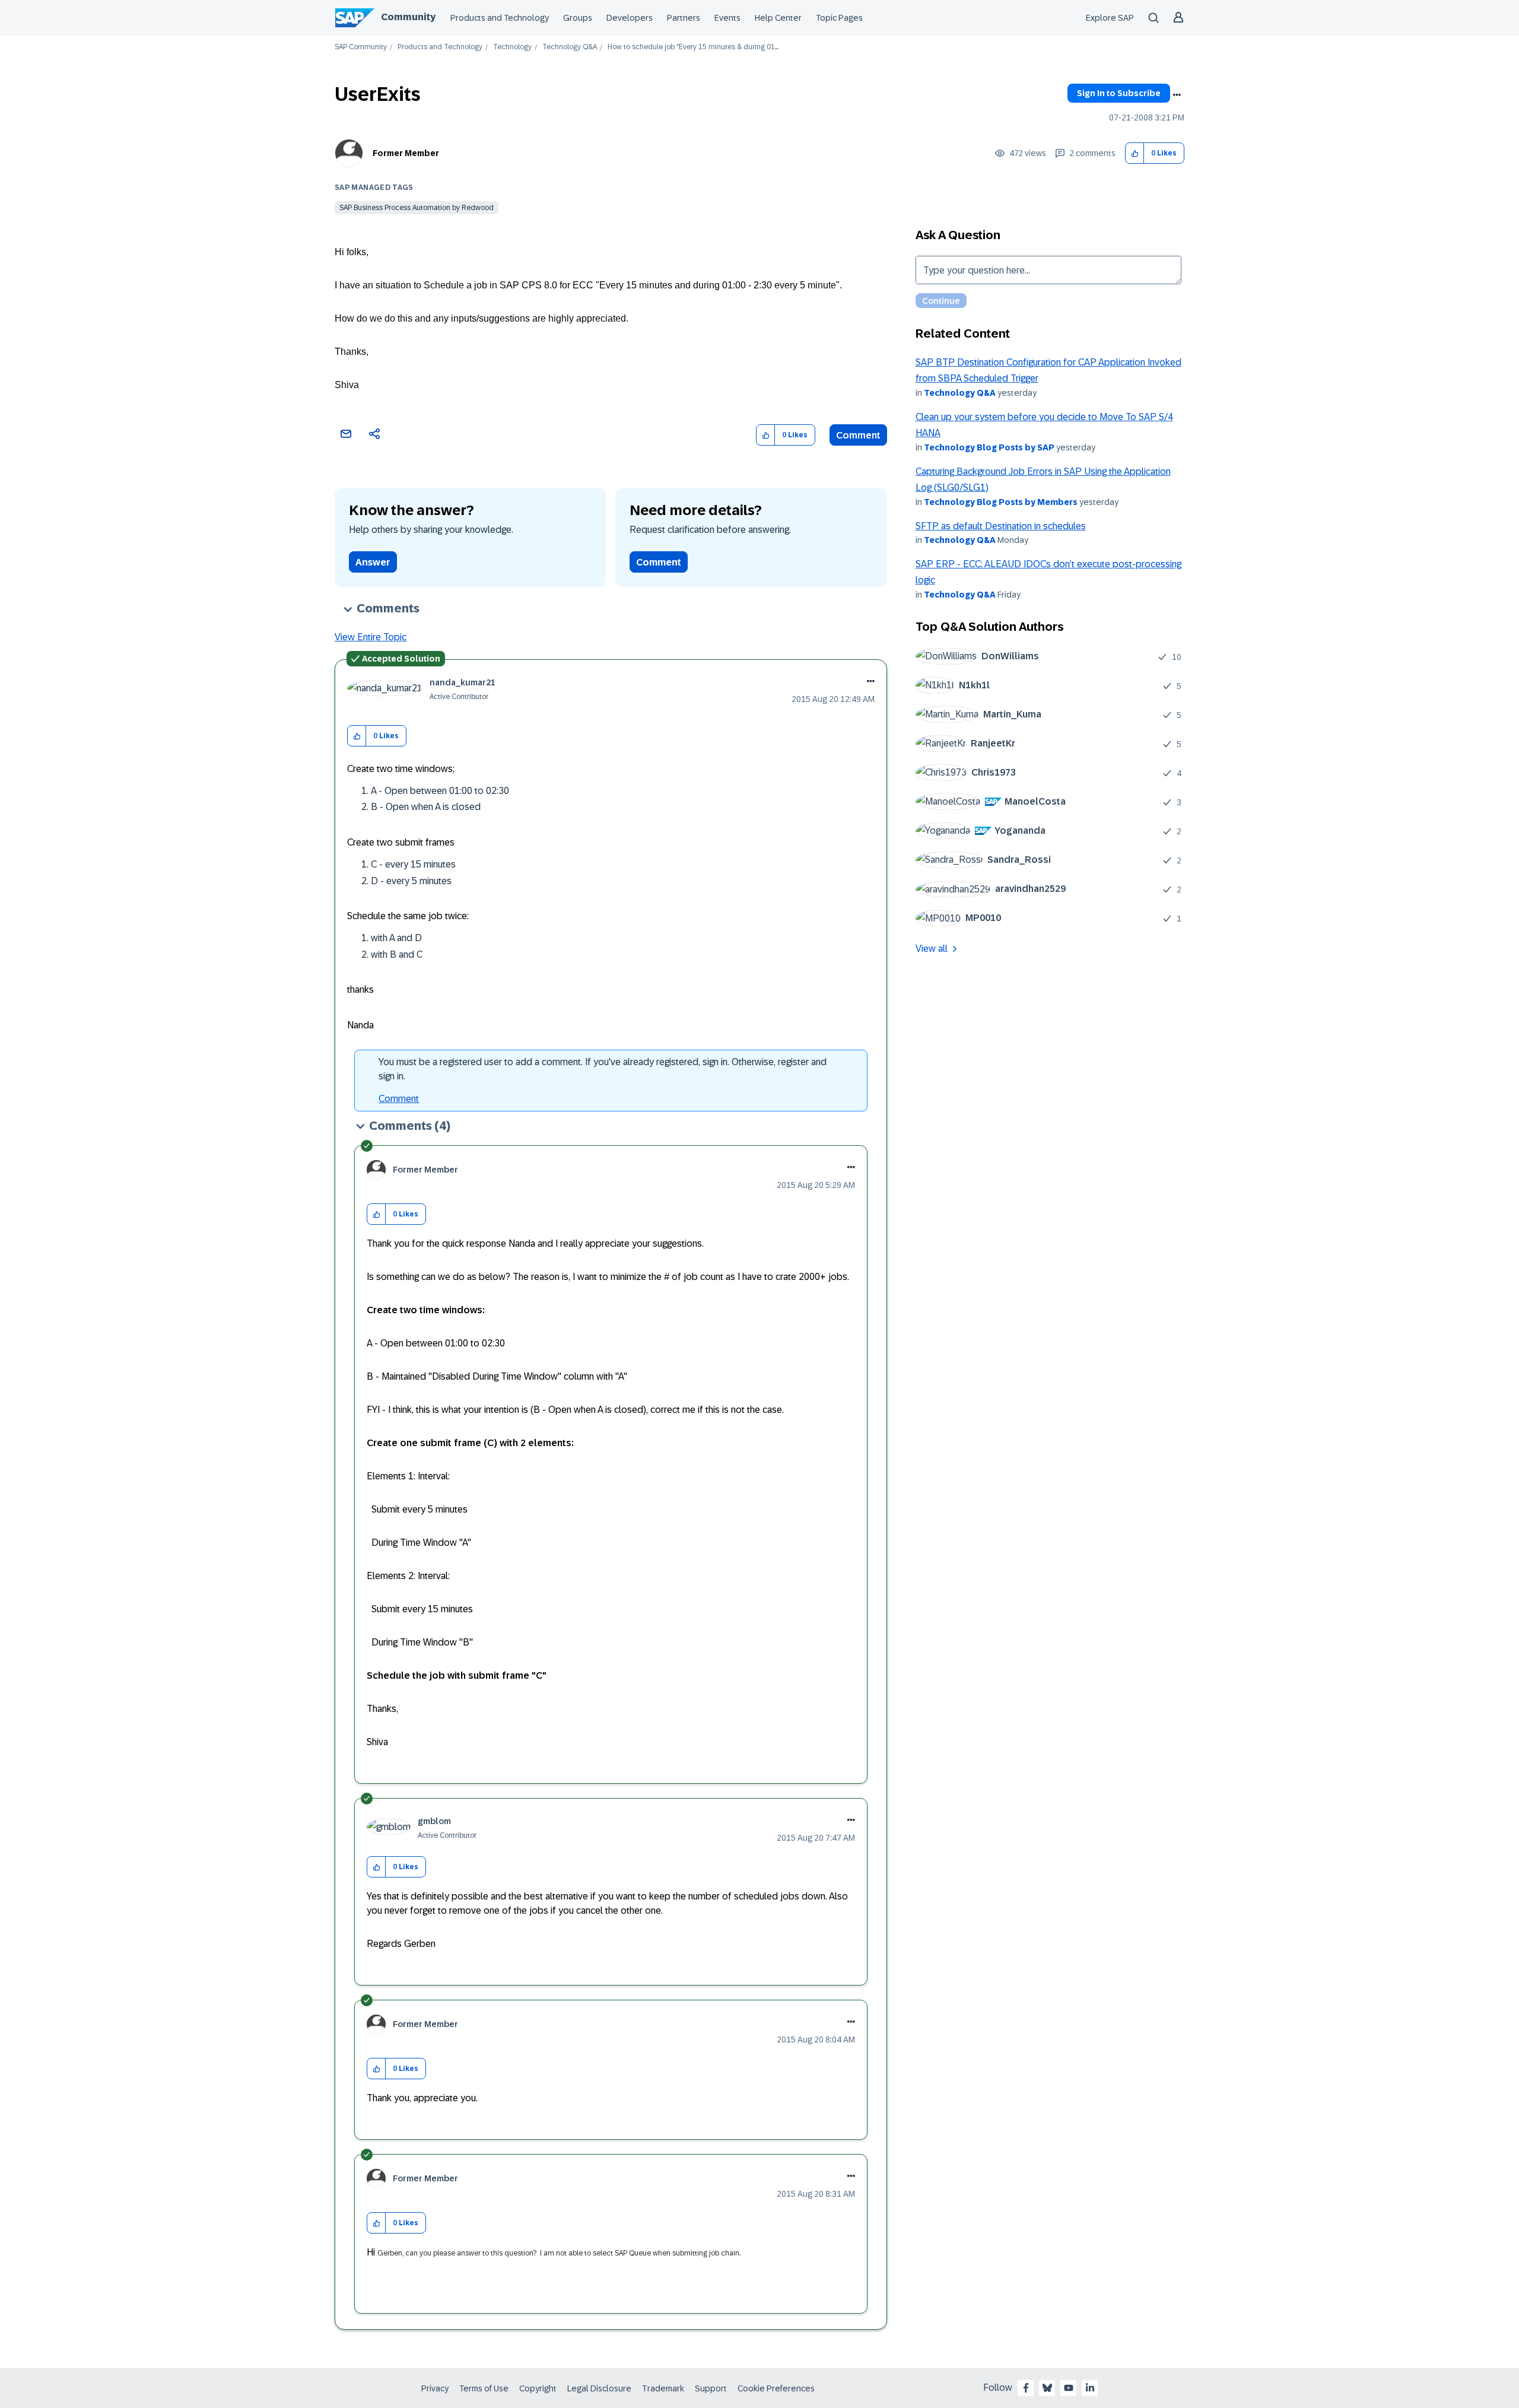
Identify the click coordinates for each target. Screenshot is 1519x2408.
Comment (858, 435)
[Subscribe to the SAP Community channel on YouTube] (1069, 2388)
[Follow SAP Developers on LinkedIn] (1090, 2388)
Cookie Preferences (776, 2388)
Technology (512, 47)
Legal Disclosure (599, 2388)
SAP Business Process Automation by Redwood (417, 208)
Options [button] (1177, 95)
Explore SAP (1110, 18)
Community (408, 17)
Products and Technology (500, 18)
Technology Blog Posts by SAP (989, 447)
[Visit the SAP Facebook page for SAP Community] (1026, 2388)
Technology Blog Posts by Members (1001, 502)
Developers (630, 18)
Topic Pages (839, 18)
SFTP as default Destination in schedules (1001, 526)
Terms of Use (484, 2388)
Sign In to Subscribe (1119, 93)
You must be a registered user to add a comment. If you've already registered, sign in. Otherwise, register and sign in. (603, 1069)
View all (932, 949)
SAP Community (361, 47)
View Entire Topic (371, 637)
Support (711, 2388)
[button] (1135, 153)
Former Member (406, 153)
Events (727, 18)
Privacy (435, 2388)
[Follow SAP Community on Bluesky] (1047, 2388)
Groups (578, 18)
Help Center (778, 18)
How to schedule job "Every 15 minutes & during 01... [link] (693, 47)
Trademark (663, 2388)
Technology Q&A (570, 47)
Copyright (538, 2388)
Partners (684, 18)
